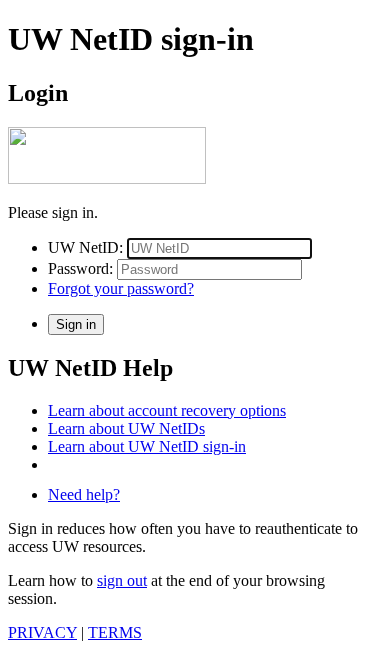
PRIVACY (42, 632)
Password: (80, 268)
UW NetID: (85, 247)
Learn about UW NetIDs (126, 428)
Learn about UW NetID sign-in (147, 446)
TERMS (115, 632)
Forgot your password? (121, 288)
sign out (122, 580)
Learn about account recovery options (167, 410)
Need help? (84, 494)
